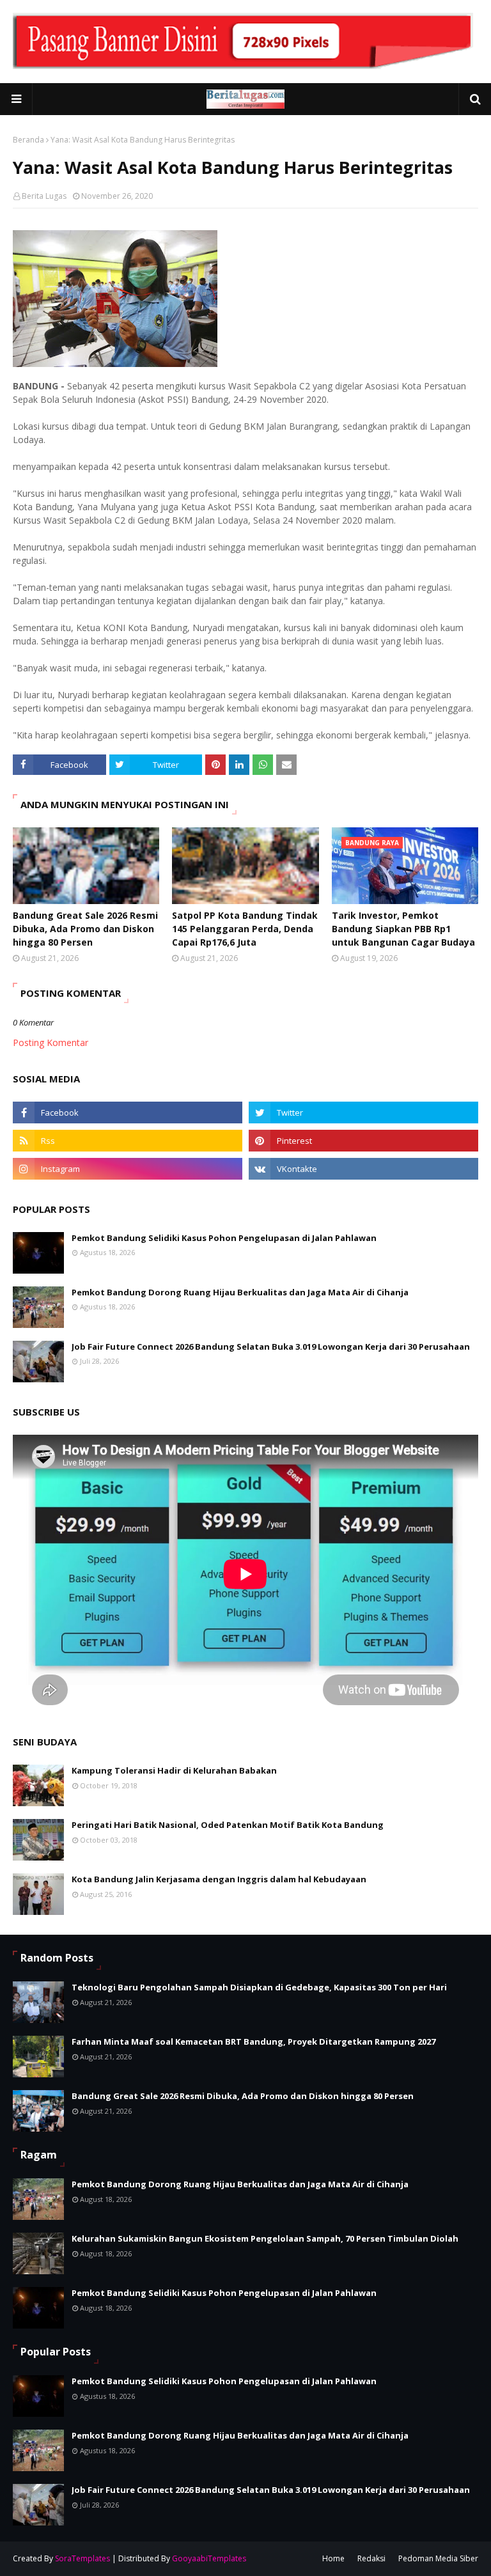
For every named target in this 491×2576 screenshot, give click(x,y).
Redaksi (371, 2558)
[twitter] (363, 1112)
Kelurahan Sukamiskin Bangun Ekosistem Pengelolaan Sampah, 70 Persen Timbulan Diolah (265, 2238)
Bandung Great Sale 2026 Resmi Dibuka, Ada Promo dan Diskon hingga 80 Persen (85, 929)
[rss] (128, 1141)
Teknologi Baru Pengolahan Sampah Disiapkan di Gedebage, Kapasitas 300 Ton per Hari (259, 1987)
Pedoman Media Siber (438, 2558)
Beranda (28, 140)
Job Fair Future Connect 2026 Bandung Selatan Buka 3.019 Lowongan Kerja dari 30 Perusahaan (271, 1347)
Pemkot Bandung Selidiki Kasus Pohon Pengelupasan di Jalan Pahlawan (224, 1238)
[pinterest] (363, 1141)
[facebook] (128, 1112)
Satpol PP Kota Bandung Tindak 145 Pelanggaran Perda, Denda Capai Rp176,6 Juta (245, 929)
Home (333, 2558)
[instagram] (128, 1169)
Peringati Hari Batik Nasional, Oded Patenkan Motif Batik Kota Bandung (228, 1825)
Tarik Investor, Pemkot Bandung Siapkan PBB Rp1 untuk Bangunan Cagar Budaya (403, 929)
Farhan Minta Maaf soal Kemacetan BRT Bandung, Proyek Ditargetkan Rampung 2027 (253, 2041)
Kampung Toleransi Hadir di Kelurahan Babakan (174, 1770)
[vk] (363, 1169)
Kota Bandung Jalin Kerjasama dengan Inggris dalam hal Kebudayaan (219, 1879)
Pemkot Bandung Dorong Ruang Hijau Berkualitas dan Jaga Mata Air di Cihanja (240, 1292)
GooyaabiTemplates (209, 2558)
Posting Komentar (51, 1042)
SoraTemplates (82, 2558)
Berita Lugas (44, 196)
